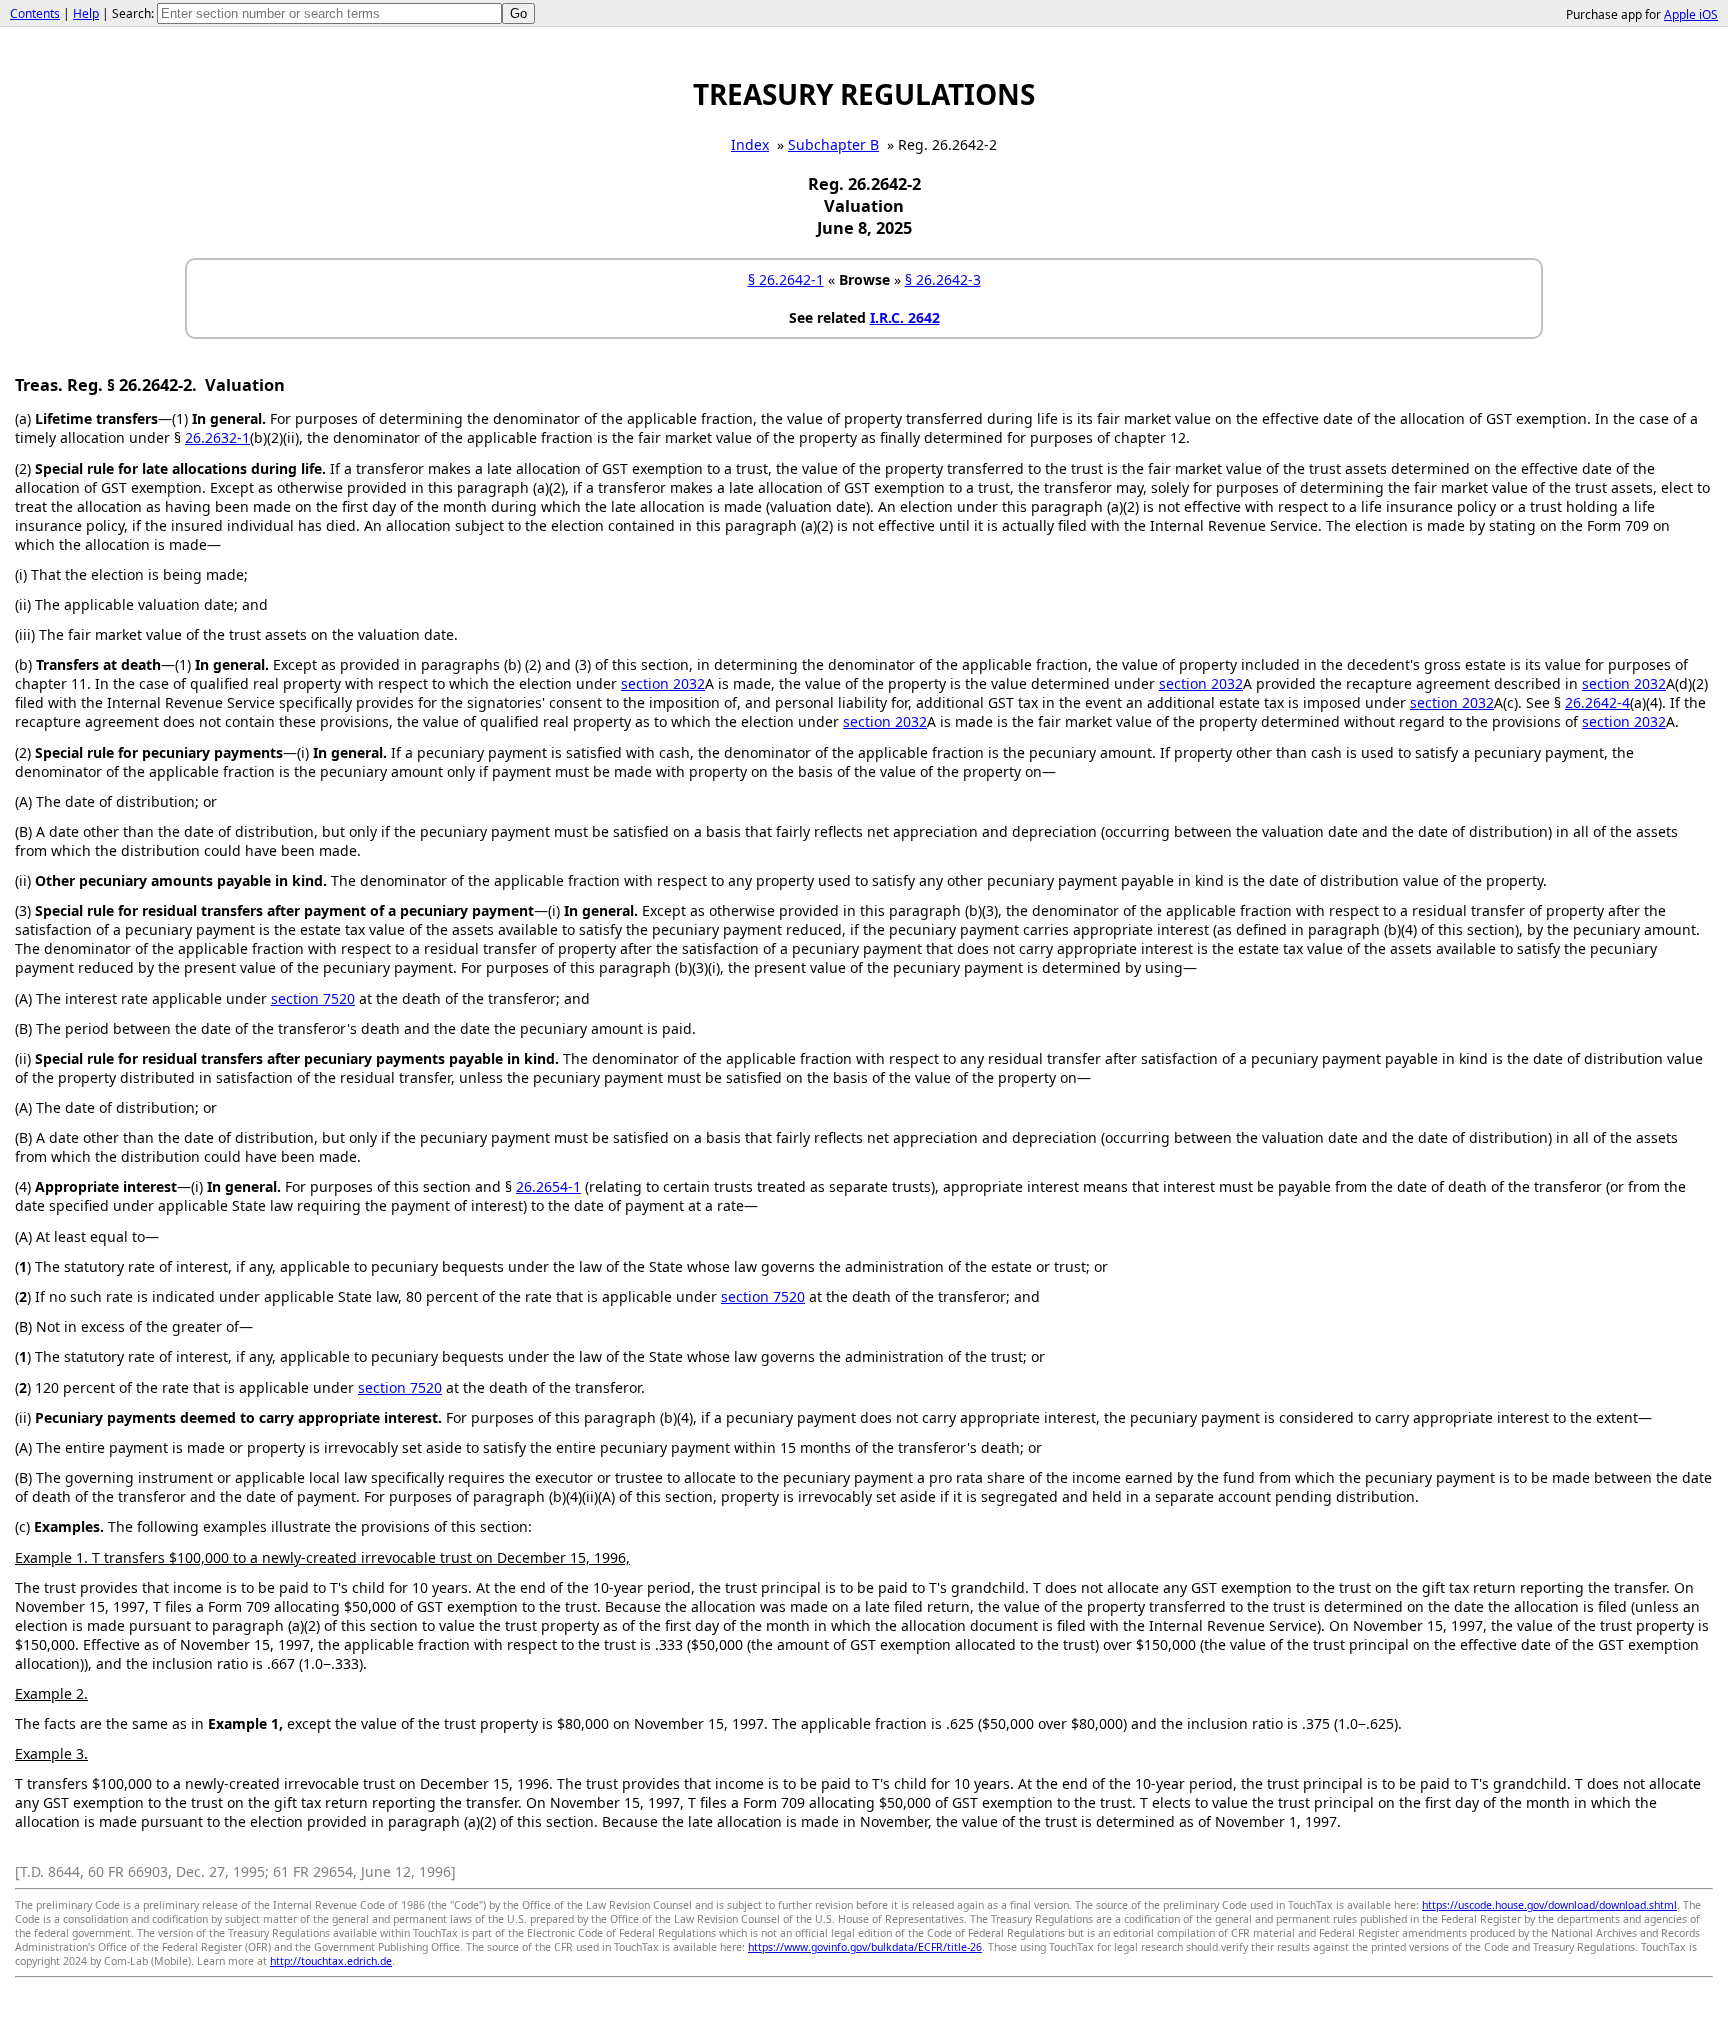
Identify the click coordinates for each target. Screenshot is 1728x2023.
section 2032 (663, 683)
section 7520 (313, 998)
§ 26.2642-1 (786, 279)
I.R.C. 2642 (905, 317)
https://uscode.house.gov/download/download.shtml (1549, 1905)
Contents (35, 13)
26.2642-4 (1597, 702)
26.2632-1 (217, 437)
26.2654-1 (548, 1186)
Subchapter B (833, 144)
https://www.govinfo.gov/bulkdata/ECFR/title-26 (865, 1947)
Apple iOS (1691, 14)
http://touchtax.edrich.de (331, 1961)
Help (86, 13)
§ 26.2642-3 (943, 279)
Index (750, 144)
